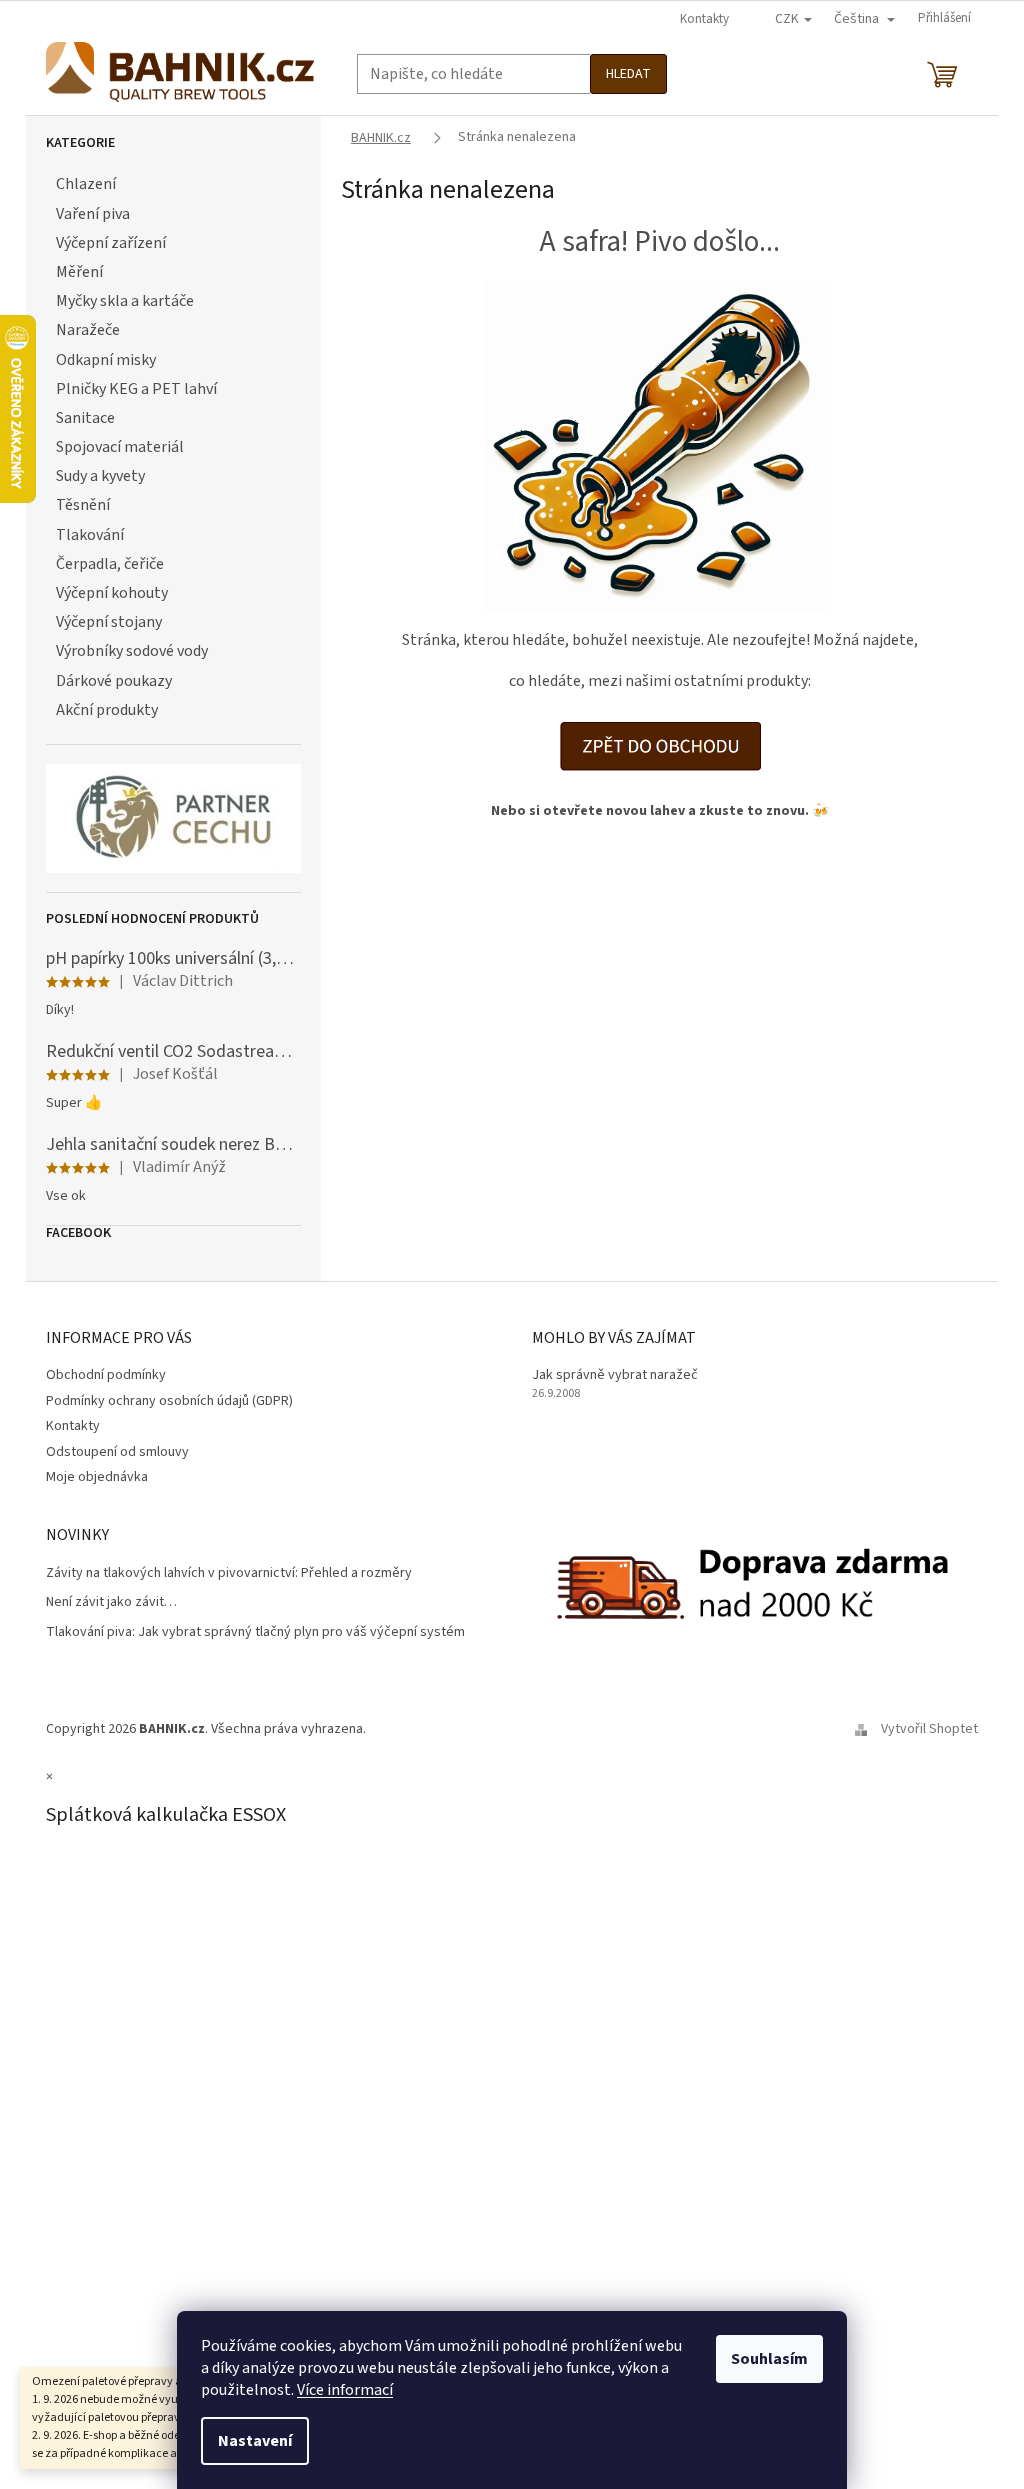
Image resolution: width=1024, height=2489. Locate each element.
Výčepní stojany (109, 622)
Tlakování (90, 535)
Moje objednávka (97, 1477)
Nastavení (255, 2441)
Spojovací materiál (120, 447)
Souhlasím (769, 2359)
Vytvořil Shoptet (929, 1729)
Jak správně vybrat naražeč (615, 1375)
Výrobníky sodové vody (132, 651)
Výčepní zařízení (111, 243)
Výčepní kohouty (112, 593)
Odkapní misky (106, 360)
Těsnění (83, 505)
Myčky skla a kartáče (125, 301)
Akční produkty (107, 710)
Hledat (628, 74)
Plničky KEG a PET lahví (136, 389)
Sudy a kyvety (100, 476)
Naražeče (88, 330)
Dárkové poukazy (114, 681)
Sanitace (85, 418)
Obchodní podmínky (106, 1375)
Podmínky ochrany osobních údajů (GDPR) (169, 1401)
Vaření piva (93, 214)
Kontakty (704, 19)
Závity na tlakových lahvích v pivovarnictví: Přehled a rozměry (229, 1573)
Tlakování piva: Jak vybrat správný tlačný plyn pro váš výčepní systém (255, 1632)
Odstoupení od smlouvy (117, 1452)
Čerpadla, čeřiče (110, 564)
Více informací (345, 2390)
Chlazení (86, 184)
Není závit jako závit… (111, 1602)
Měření (79, 272)
